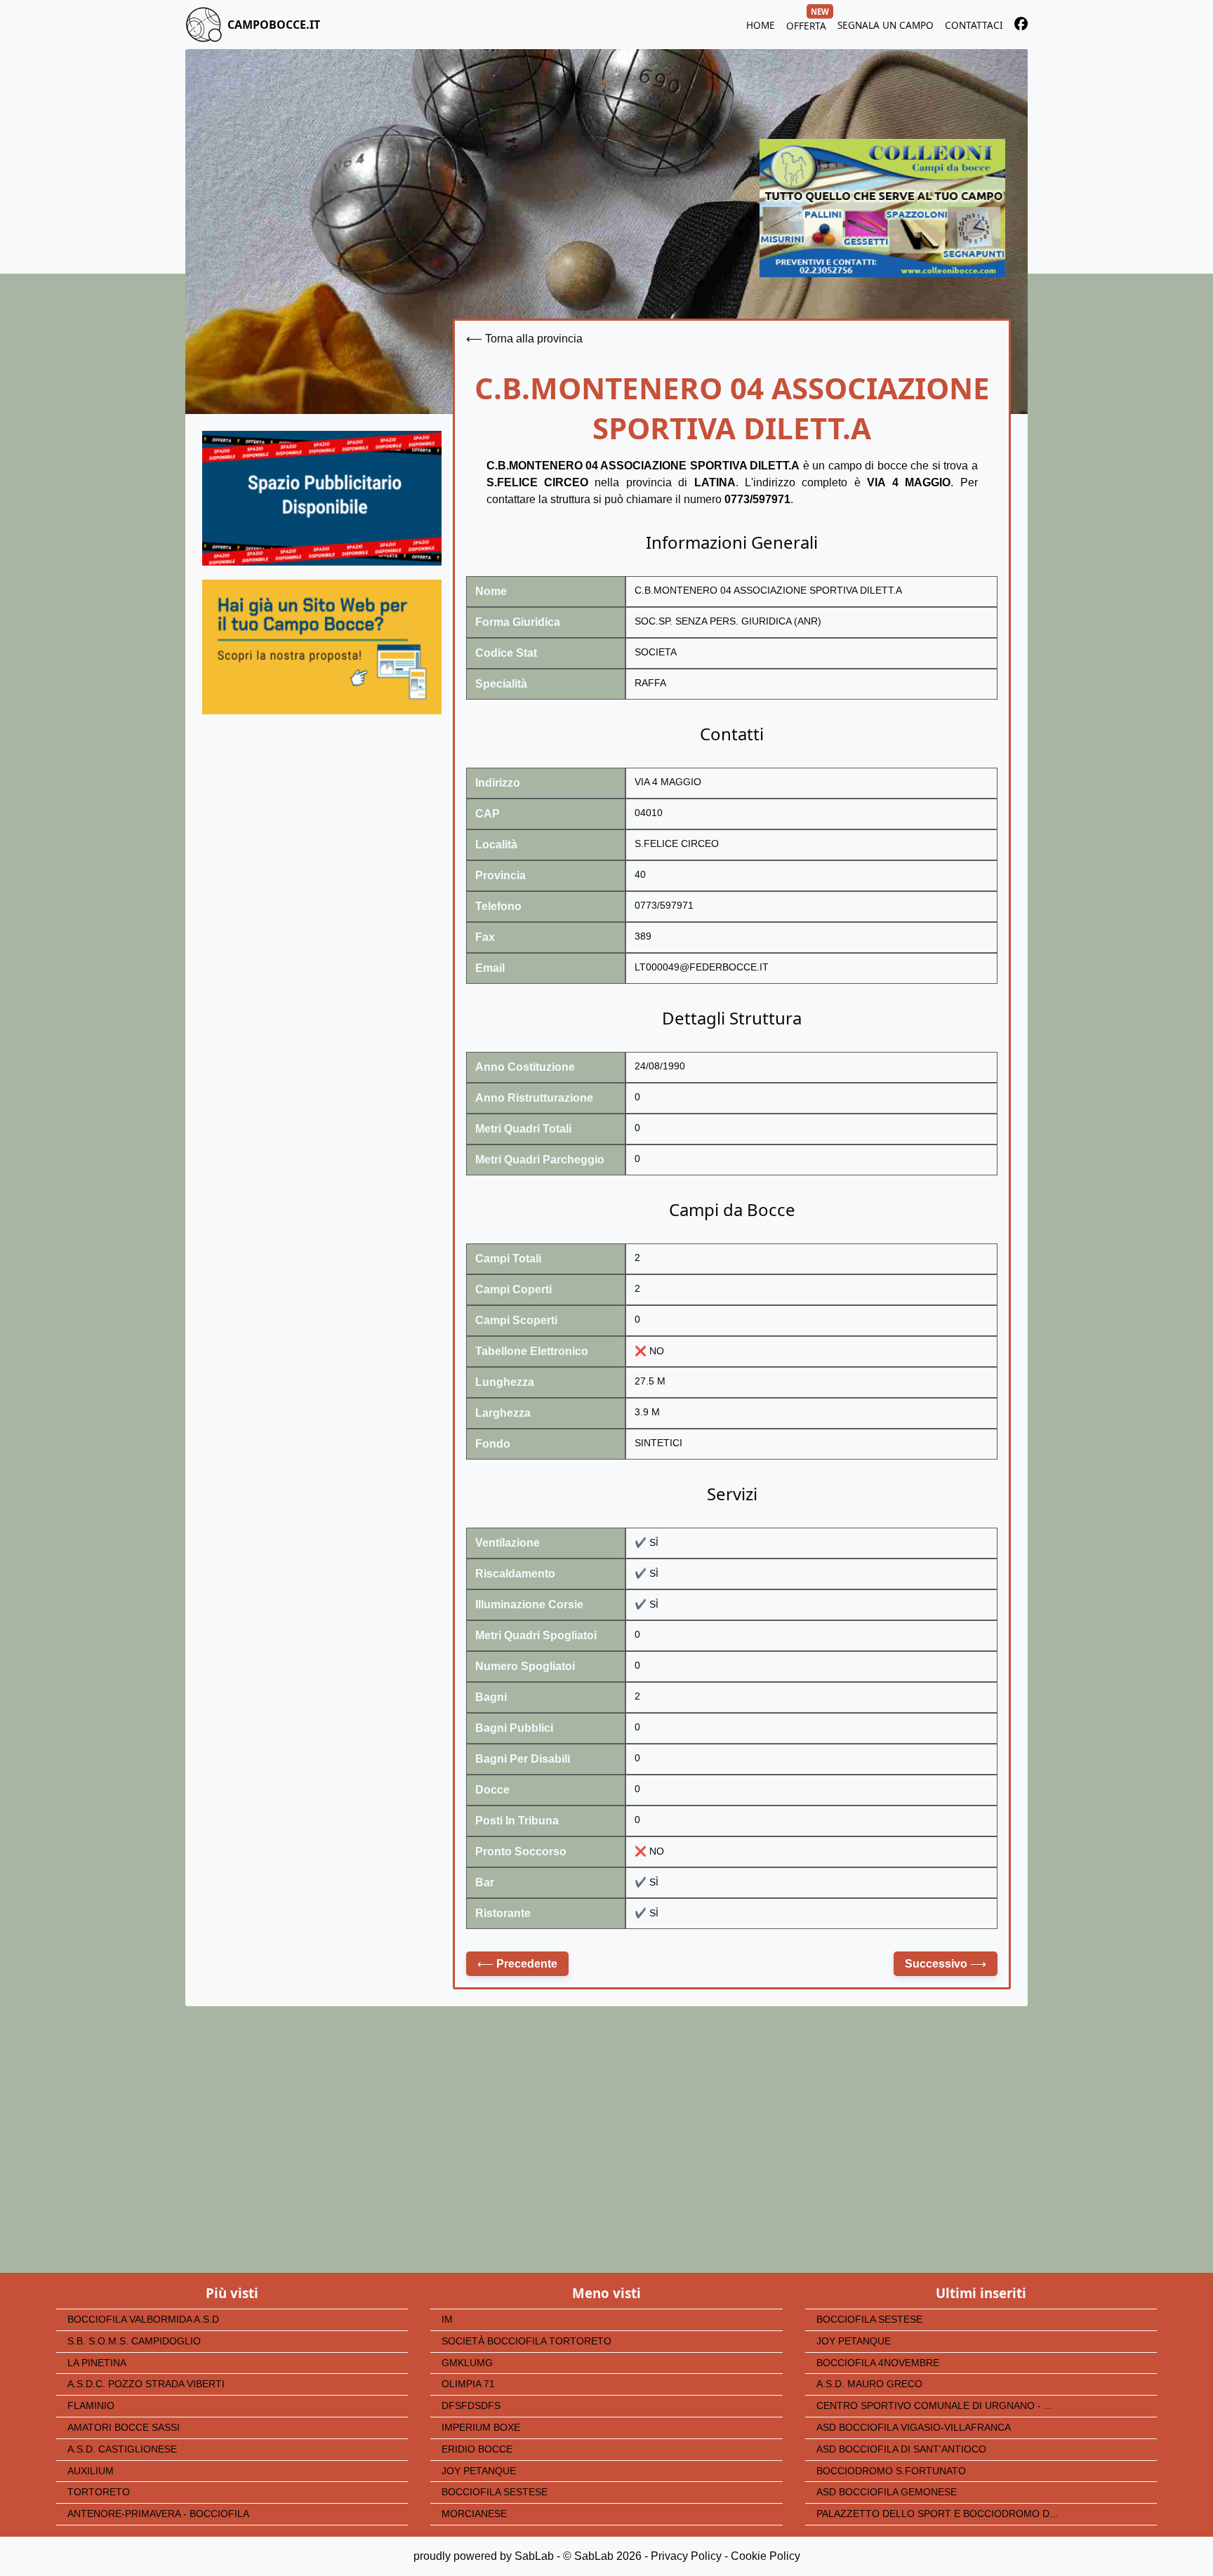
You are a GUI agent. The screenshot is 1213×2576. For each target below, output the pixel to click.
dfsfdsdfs (471, 2406)
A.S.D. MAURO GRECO (869, 2384)
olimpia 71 (468, 2384)
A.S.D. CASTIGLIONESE (122, 2449)
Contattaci (974, 25)
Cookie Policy (765, 2556)
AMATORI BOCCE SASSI (124, 2428)
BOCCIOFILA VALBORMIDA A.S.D (143, 2320)
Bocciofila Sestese (495, 2492)
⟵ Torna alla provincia (524, 339)
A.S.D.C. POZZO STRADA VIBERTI (146, 2384)
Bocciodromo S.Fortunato (891, 2471)
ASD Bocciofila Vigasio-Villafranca (914, 2428)
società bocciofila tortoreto (526, 2341)
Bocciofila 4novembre (878, 2363)
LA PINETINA (97, 2363)
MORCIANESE (474, 2514)
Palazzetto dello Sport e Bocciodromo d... (937, 2514)
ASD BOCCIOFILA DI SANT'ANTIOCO (901, 2449)
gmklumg (467, 2363)
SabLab (534, 2556)
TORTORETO (99, 2492)
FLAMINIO (91, 2406)
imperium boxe (481, 2428)
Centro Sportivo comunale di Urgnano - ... (934, 2406)
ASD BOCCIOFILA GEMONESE (887, 2492)
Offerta (806, 24)
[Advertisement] (322, 860)
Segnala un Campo (886, 25)
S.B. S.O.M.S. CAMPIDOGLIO (134, 2341)
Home (761, 25)
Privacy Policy (686, 2556)
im (447, 2320)
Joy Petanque (479, 2471)
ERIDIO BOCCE (477, 2449)
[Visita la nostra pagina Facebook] (1021, 26)
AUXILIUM (91, 2471)
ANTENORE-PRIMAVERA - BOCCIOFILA (158, 2514)
